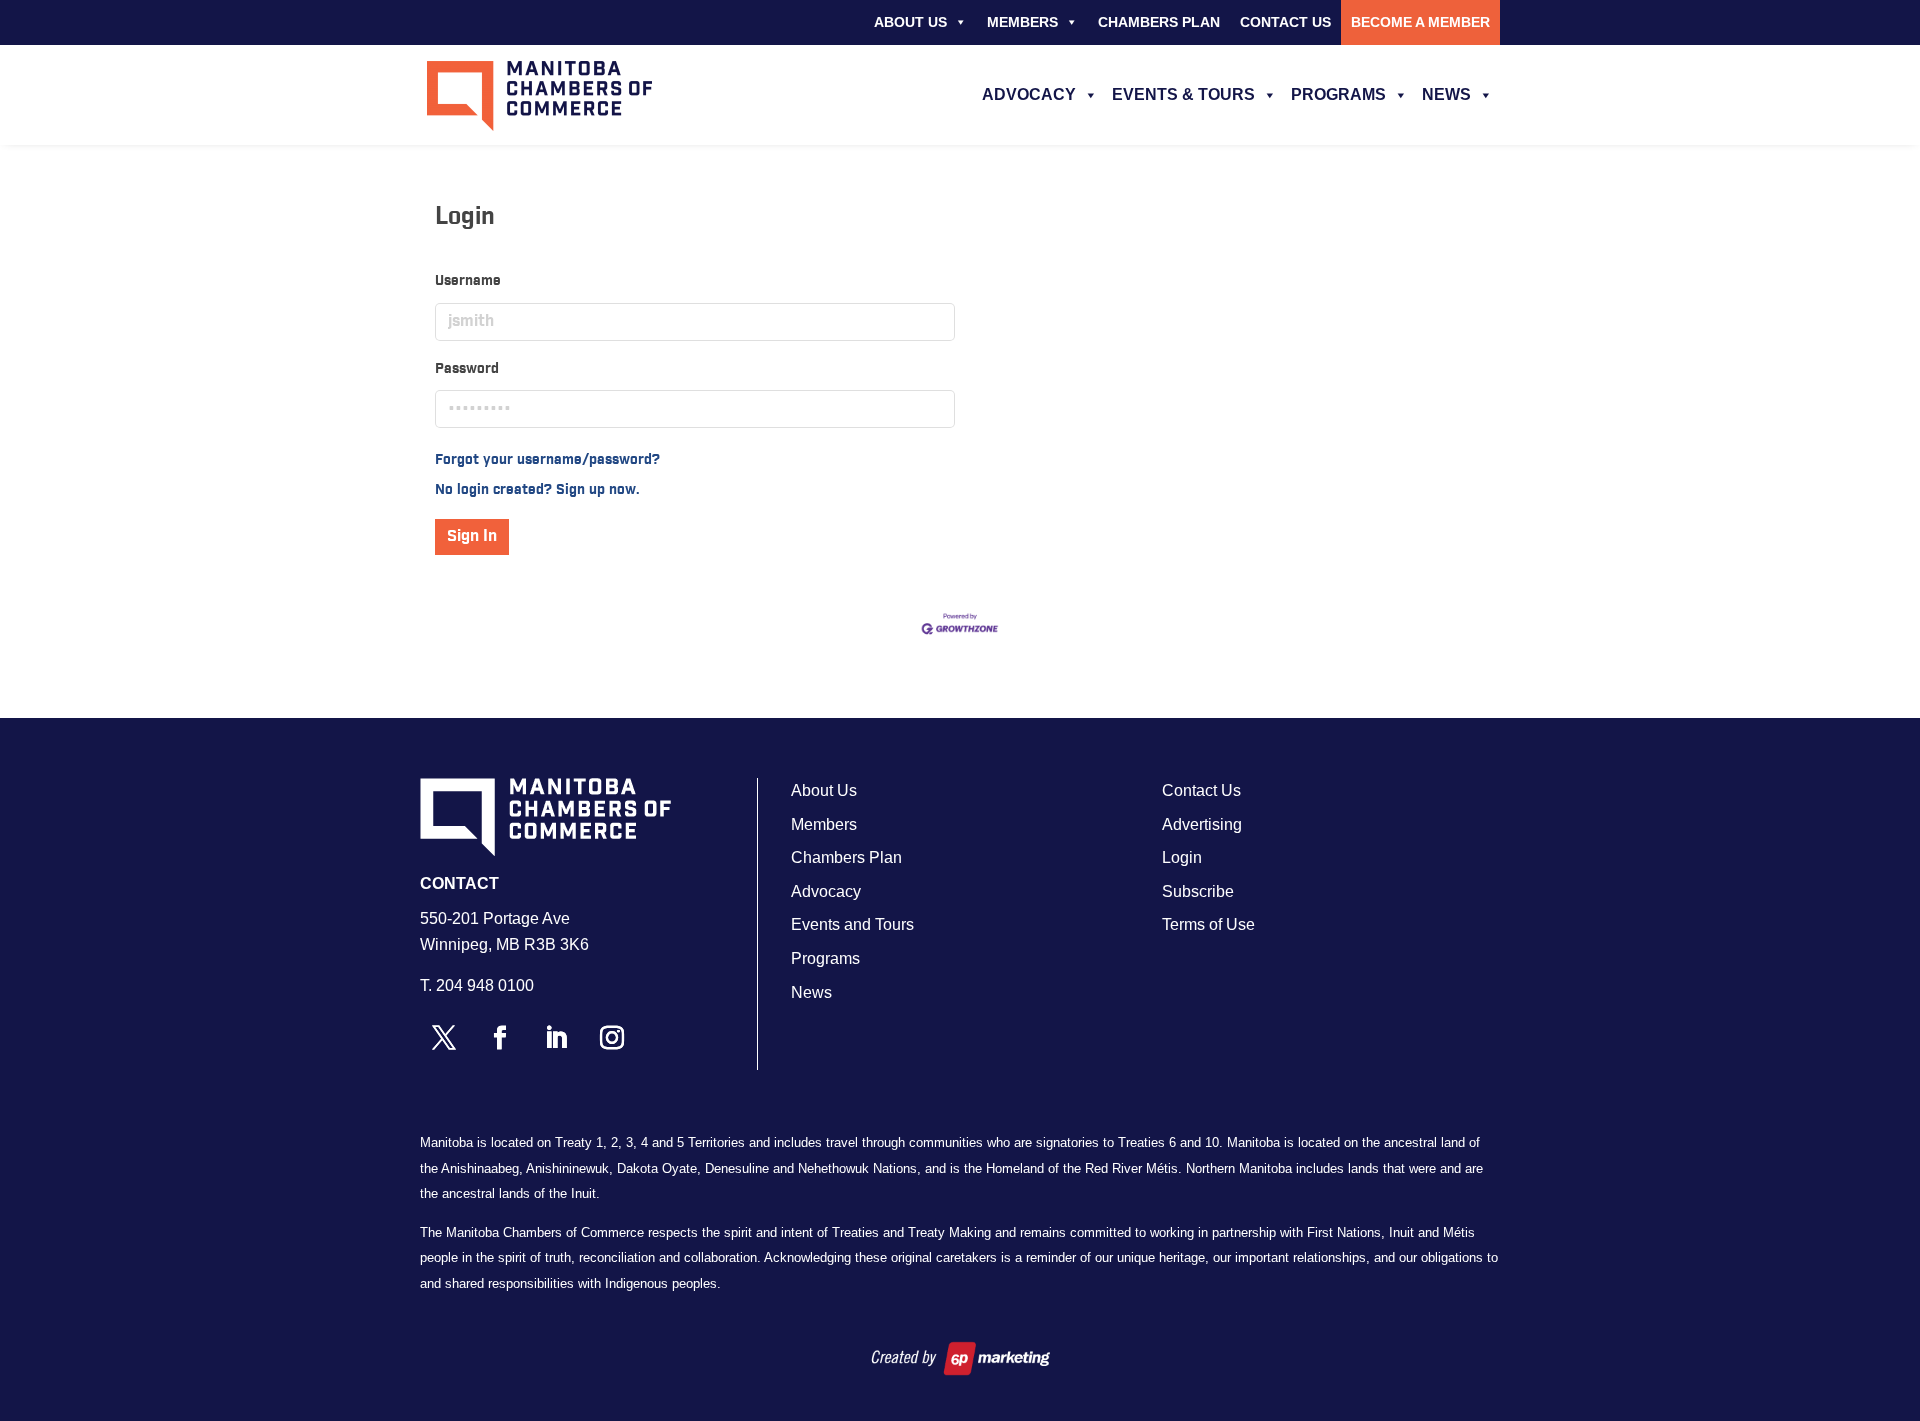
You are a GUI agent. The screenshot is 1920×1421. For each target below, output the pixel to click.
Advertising (1202, 824)
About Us (910, 22)
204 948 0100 (485, 985)
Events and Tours (852, 924)
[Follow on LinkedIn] (556, 1038)
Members (1022, 22)
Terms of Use (1208, 924)
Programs (1338, 94)
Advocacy (1029, 94)
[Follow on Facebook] (500, 1038)
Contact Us (1285, 22)
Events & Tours (1183, 94)
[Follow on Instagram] (612, 1038)
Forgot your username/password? (547, 460)
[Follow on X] (444, 1038)
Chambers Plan (1159, 22)
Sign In (472, 536)
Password (467, 369)
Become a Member (1420, 22)
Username (468, 281)
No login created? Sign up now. (537, 490)
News (1446, 94)
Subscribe (1198, 891)
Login (1182, 857)
